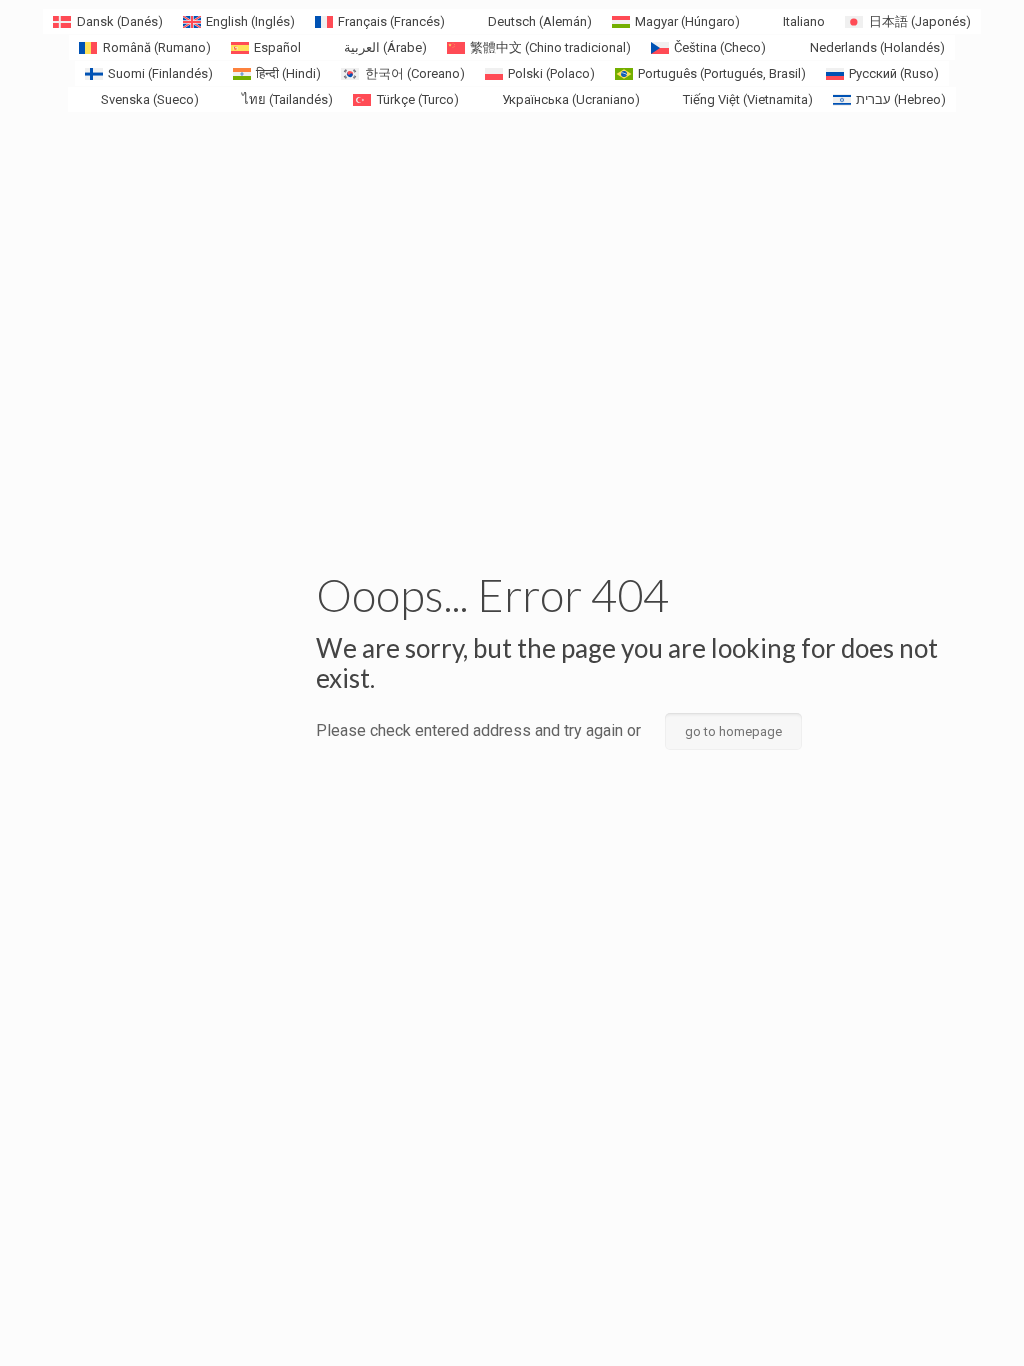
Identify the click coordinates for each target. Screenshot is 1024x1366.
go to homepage (733, 731)
